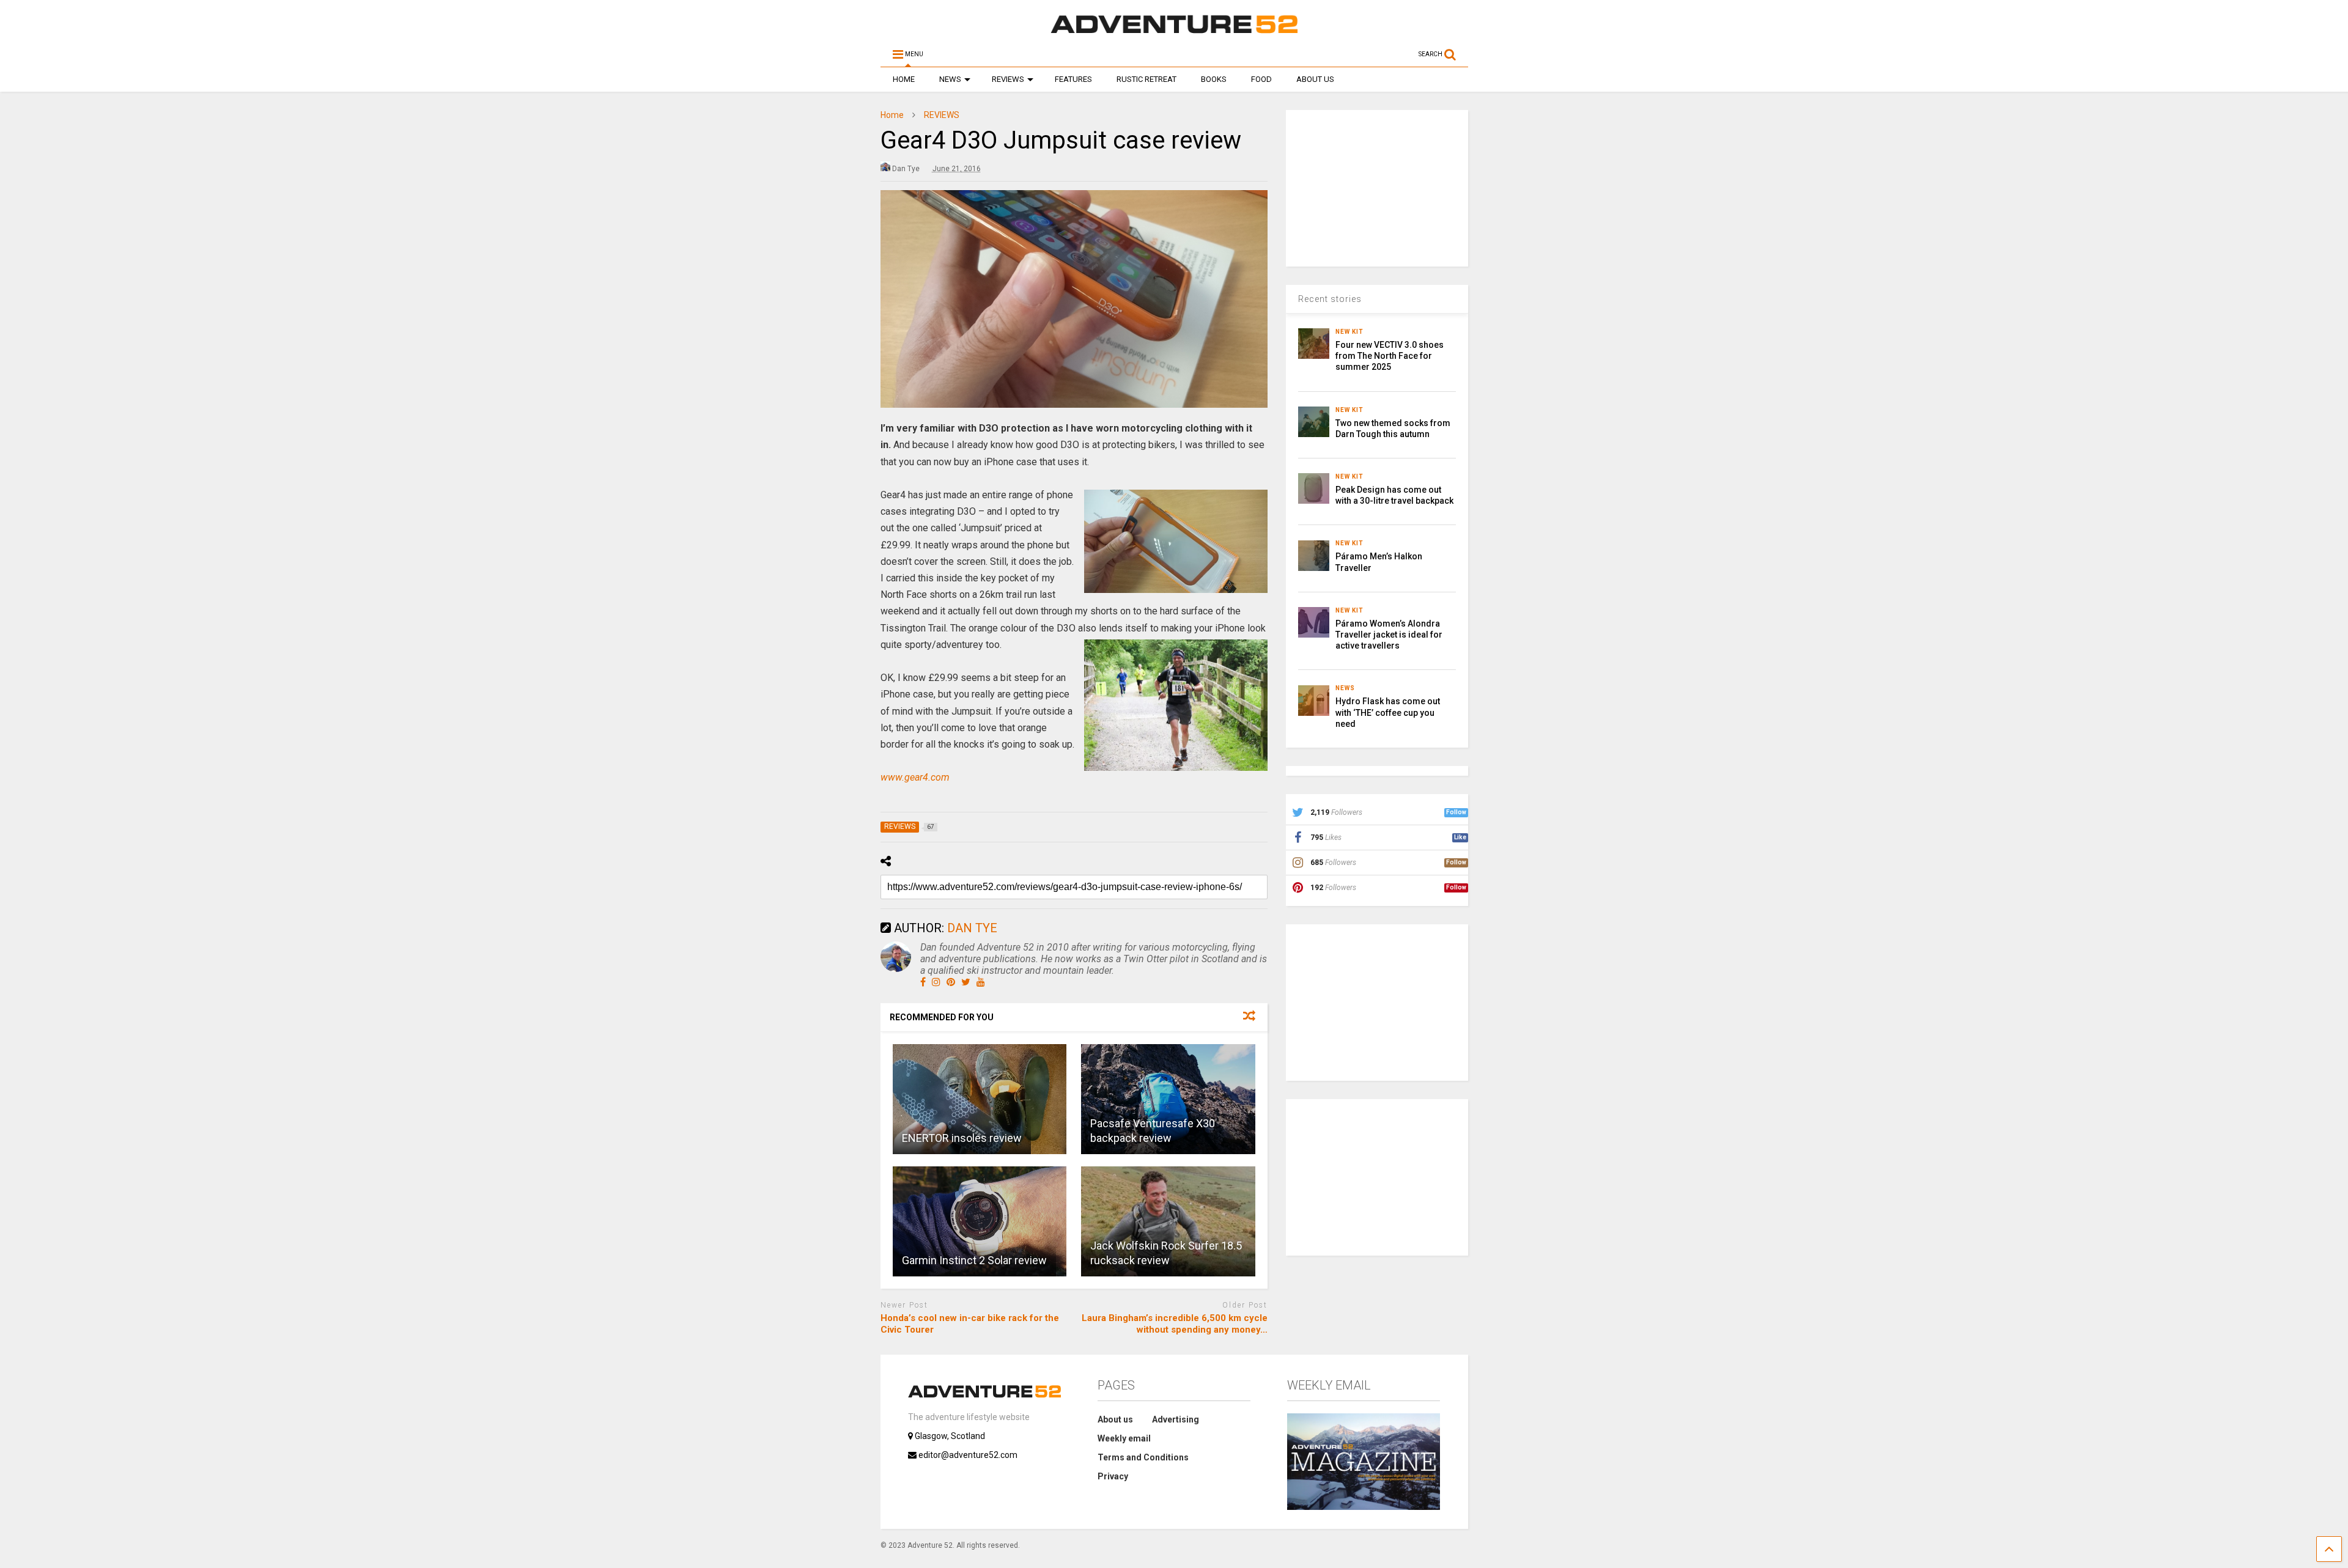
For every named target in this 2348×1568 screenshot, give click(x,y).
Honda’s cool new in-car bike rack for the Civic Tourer (970, 1324)
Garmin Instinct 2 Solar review (974, 1260)
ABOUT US (1315, 79)
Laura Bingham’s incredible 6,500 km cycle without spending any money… (1175, 1324)
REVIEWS (1008, 79)
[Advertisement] (1378, 186)
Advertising (1176, 1419)
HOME (904, 79)
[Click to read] (980, 1099)
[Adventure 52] (1174, 33)
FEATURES (1073, 79)
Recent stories (1330, 299)
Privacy (1113, 1476)
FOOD (1261, 79)
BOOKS (1214, 79)
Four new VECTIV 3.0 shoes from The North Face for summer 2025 (1390, 356)
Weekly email (1124, 1438)
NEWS (950, 79)
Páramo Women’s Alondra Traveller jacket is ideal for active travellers (1389, 635)
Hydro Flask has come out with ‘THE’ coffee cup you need (1388, 712)
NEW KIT (1349, 332)
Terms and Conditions (1143, 1457)
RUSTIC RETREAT (1146, 79)
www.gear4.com (915, 777)
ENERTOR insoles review (962, 1138)
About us (1115, 1419)
